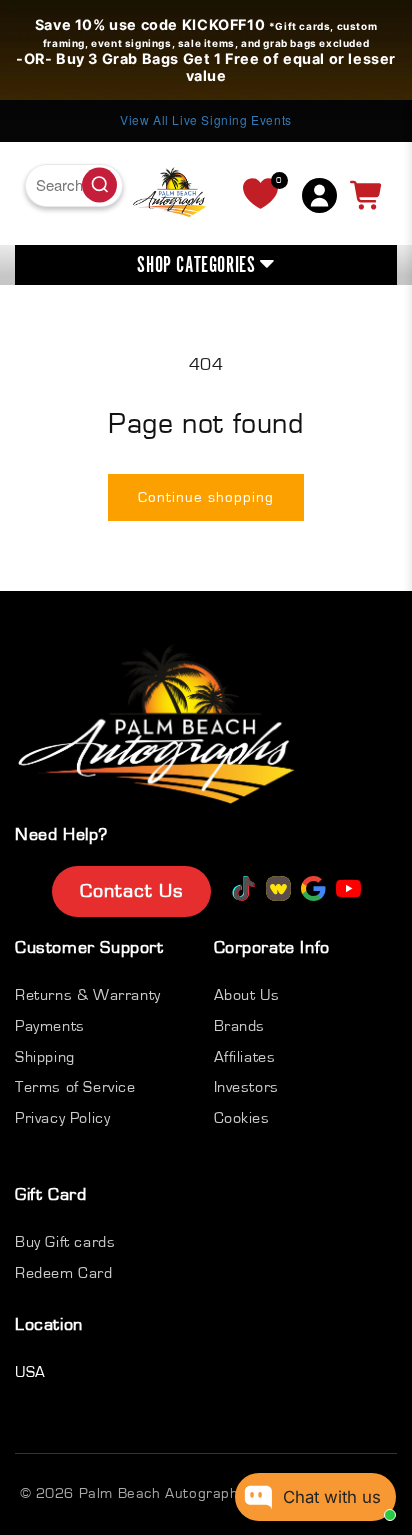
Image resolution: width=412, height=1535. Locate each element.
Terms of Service (75, 1087)
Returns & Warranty (88, 995)
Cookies (242, 1118)
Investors (246, 1087)
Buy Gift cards (65, 1242)
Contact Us (131, 891)
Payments (50, 1026)
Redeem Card (64, 1273)
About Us (247, 995)
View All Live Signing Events (147, 119)
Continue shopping (206, 497)
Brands (240, 1026)
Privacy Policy (62, 1118)
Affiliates (245, 1057)
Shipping (45, 1057)
